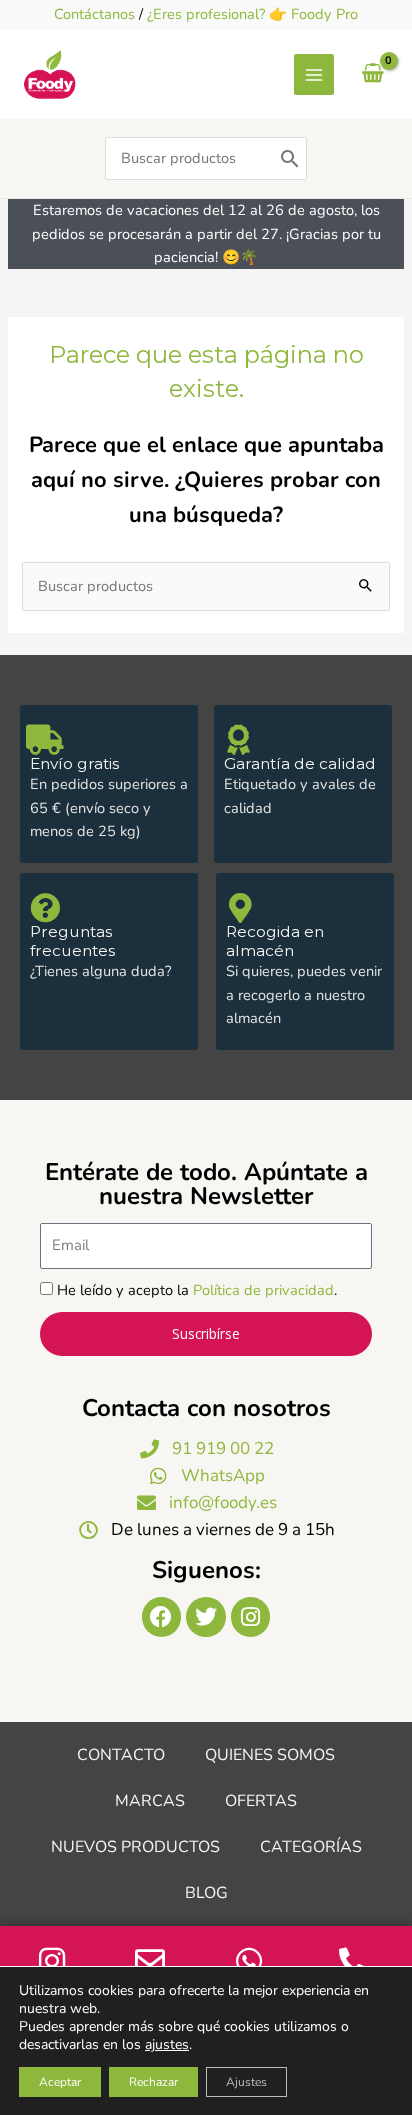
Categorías (311, 1847)
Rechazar (153, 2082)
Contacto (121, 1755)
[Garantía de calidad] (239, 740)
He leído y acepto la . (197, 1290)
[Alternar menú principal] (314, 74)
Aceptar (60, 2082)
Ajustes (246, 2082)
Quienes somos (270, 1755)
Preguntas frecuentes (72, 941)
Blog (206, 1893)
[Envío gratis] (45, 740)
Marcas (150, 1801)
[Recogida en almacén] (241, 908)
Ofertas (261, 1801)
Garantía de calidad (300, 763)
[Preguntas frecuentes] (45, 908)
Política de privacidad (263, 1290)
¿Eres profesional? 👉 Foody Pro (252, 14)
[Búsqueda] (290, 158)
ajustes (167, 2045)
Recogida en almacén (275, 941)
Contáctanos (94, 14)
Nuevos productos (135, 1847)
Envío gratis (74, 763)
